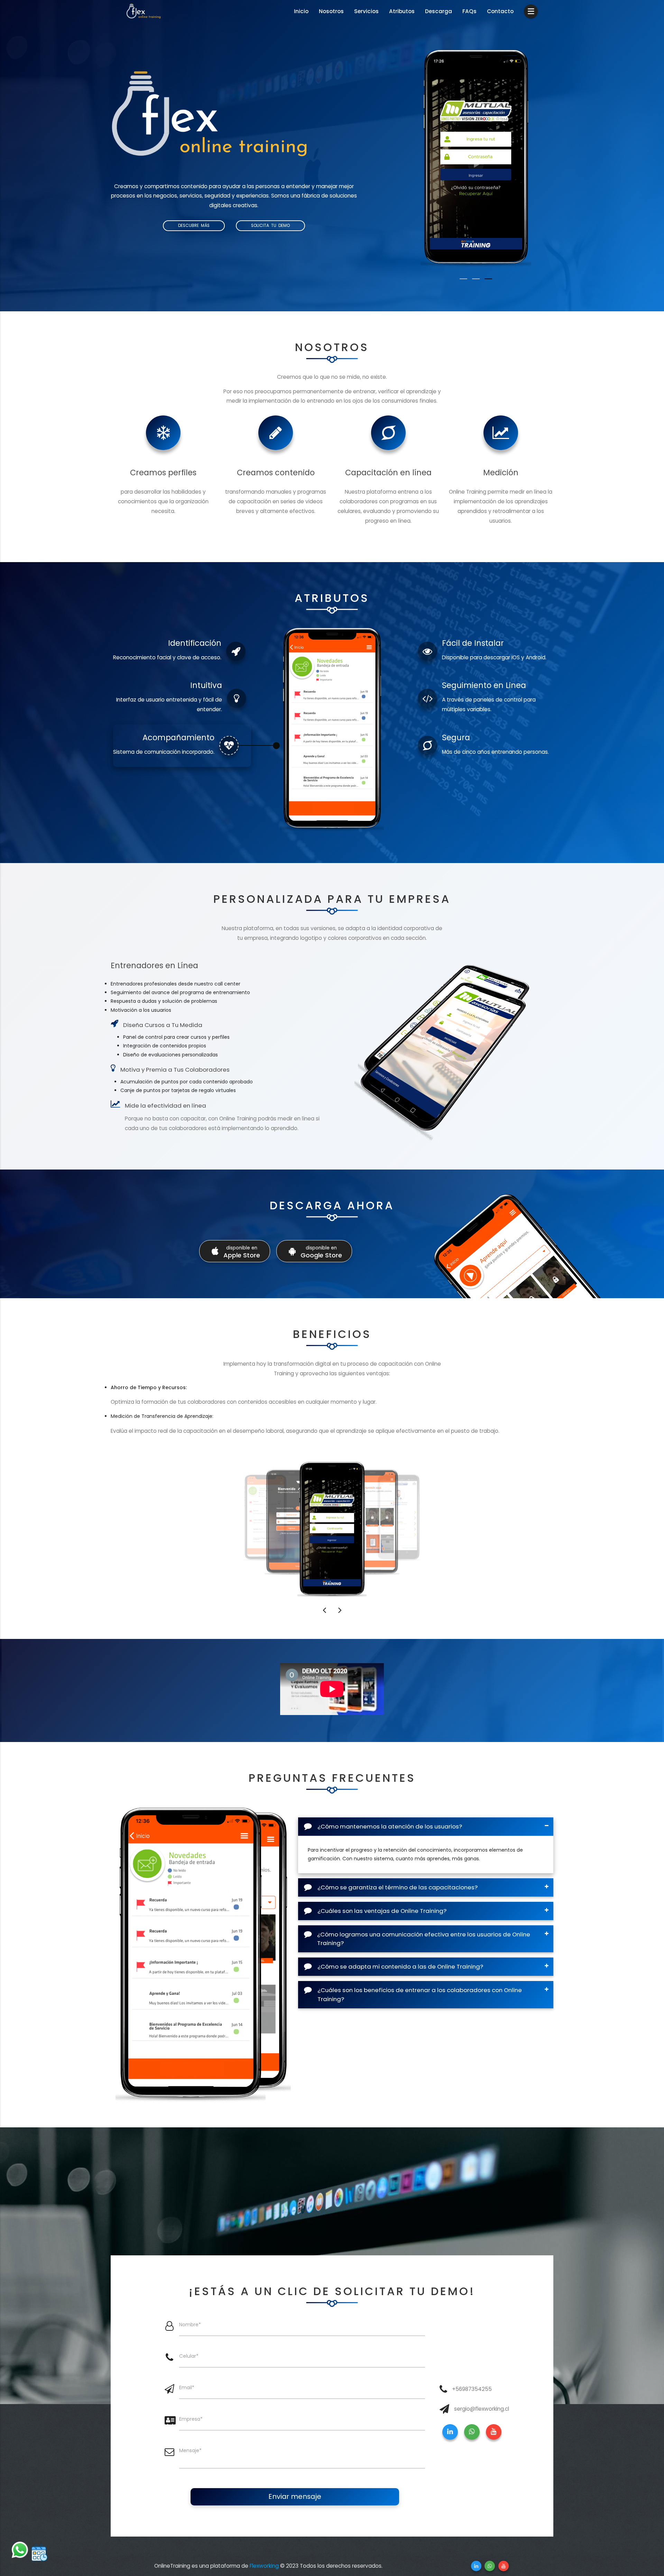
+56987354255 (472, 2389)
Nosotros (331, 11)
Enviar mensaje (295, 2496)
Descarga (439, 11)
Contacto (500, 11)
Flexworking (264, 2566)
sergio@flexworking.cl (482, 2409)
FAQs (469, 11)
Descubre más (194, 226)
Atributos (402, 11)
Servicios (366, 11)
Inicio (301, 11)
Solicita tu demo (270, 226)
